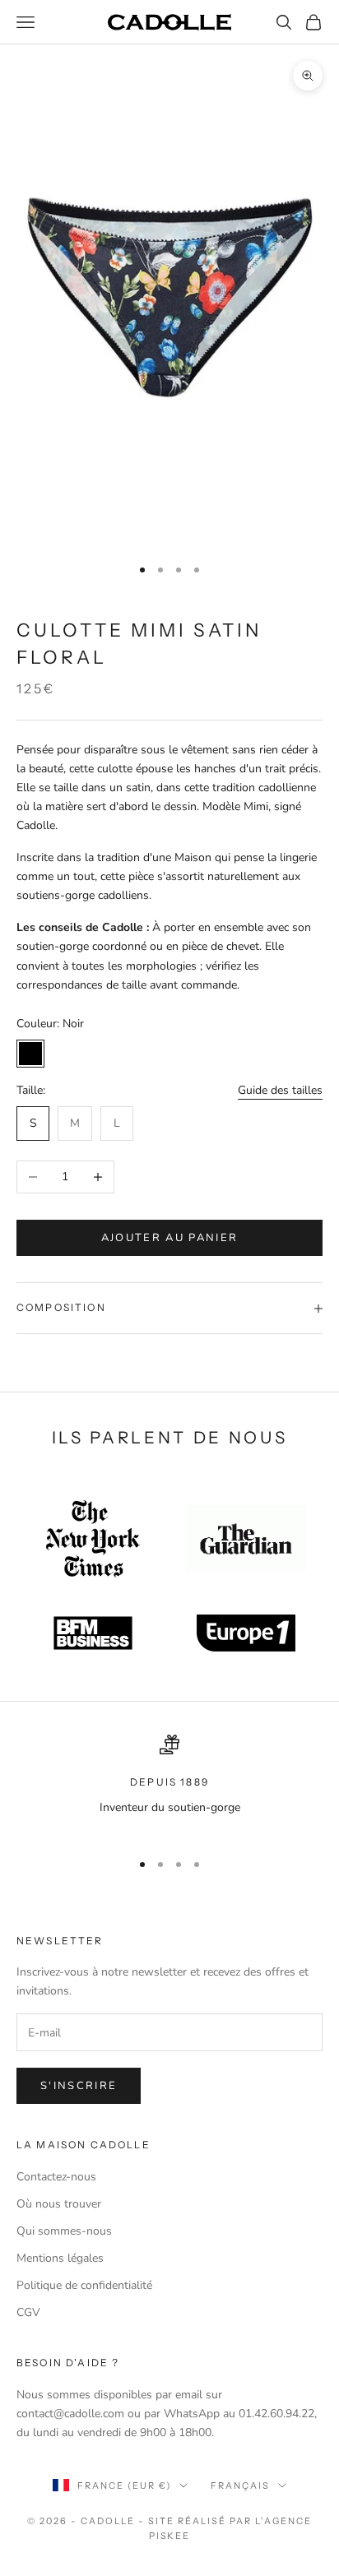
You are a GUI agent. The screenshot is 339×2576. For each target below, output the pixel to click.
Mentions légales (60, 2258)
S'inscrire (79, 2086)
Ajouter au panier (170, 1238)
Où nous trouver (59, 2204)
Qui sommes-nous (64, 2231)
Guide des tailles (280, 1090)
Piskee (170, 2536)
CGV (28, 2312)
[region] (169, 1785)
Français (240, 2486)
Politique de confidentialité (84, 2285)
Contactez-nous (56, 2177)
